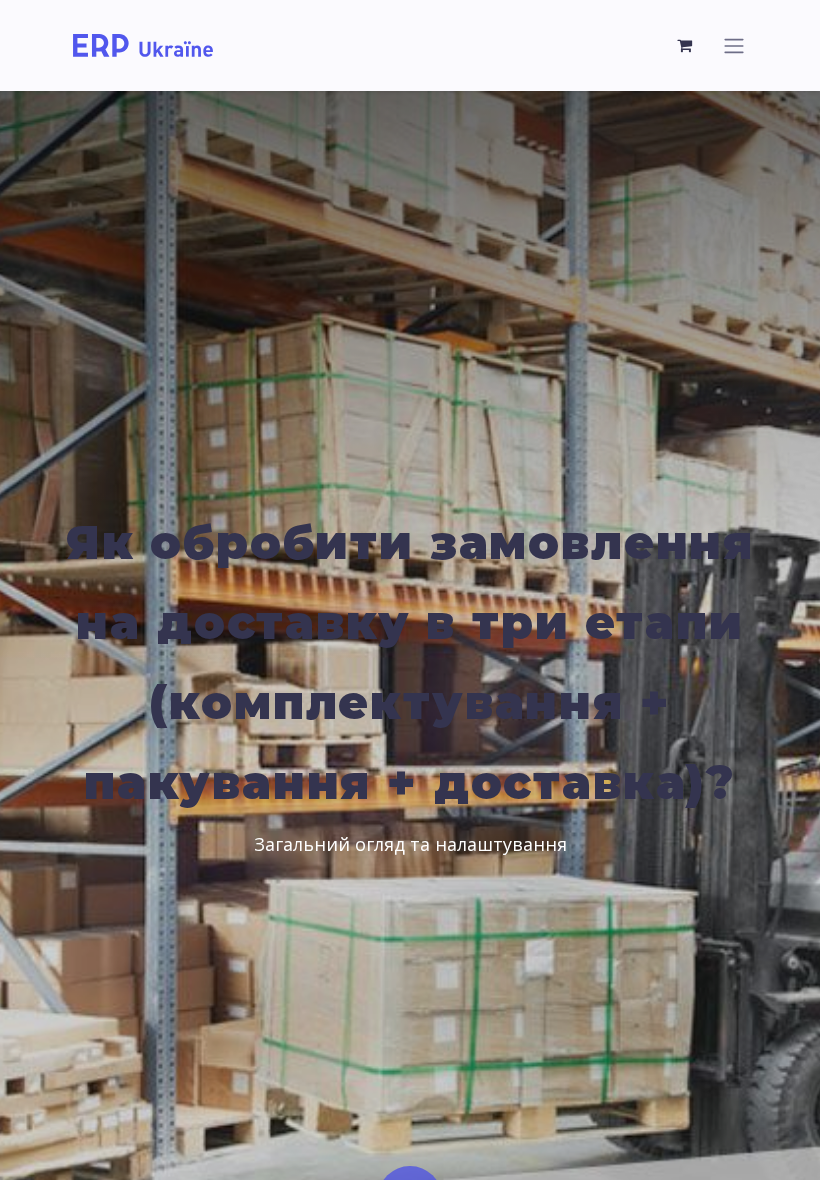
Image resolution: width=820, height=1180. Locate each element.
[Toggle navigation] (734, 45)
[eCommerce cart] (685, 45)
